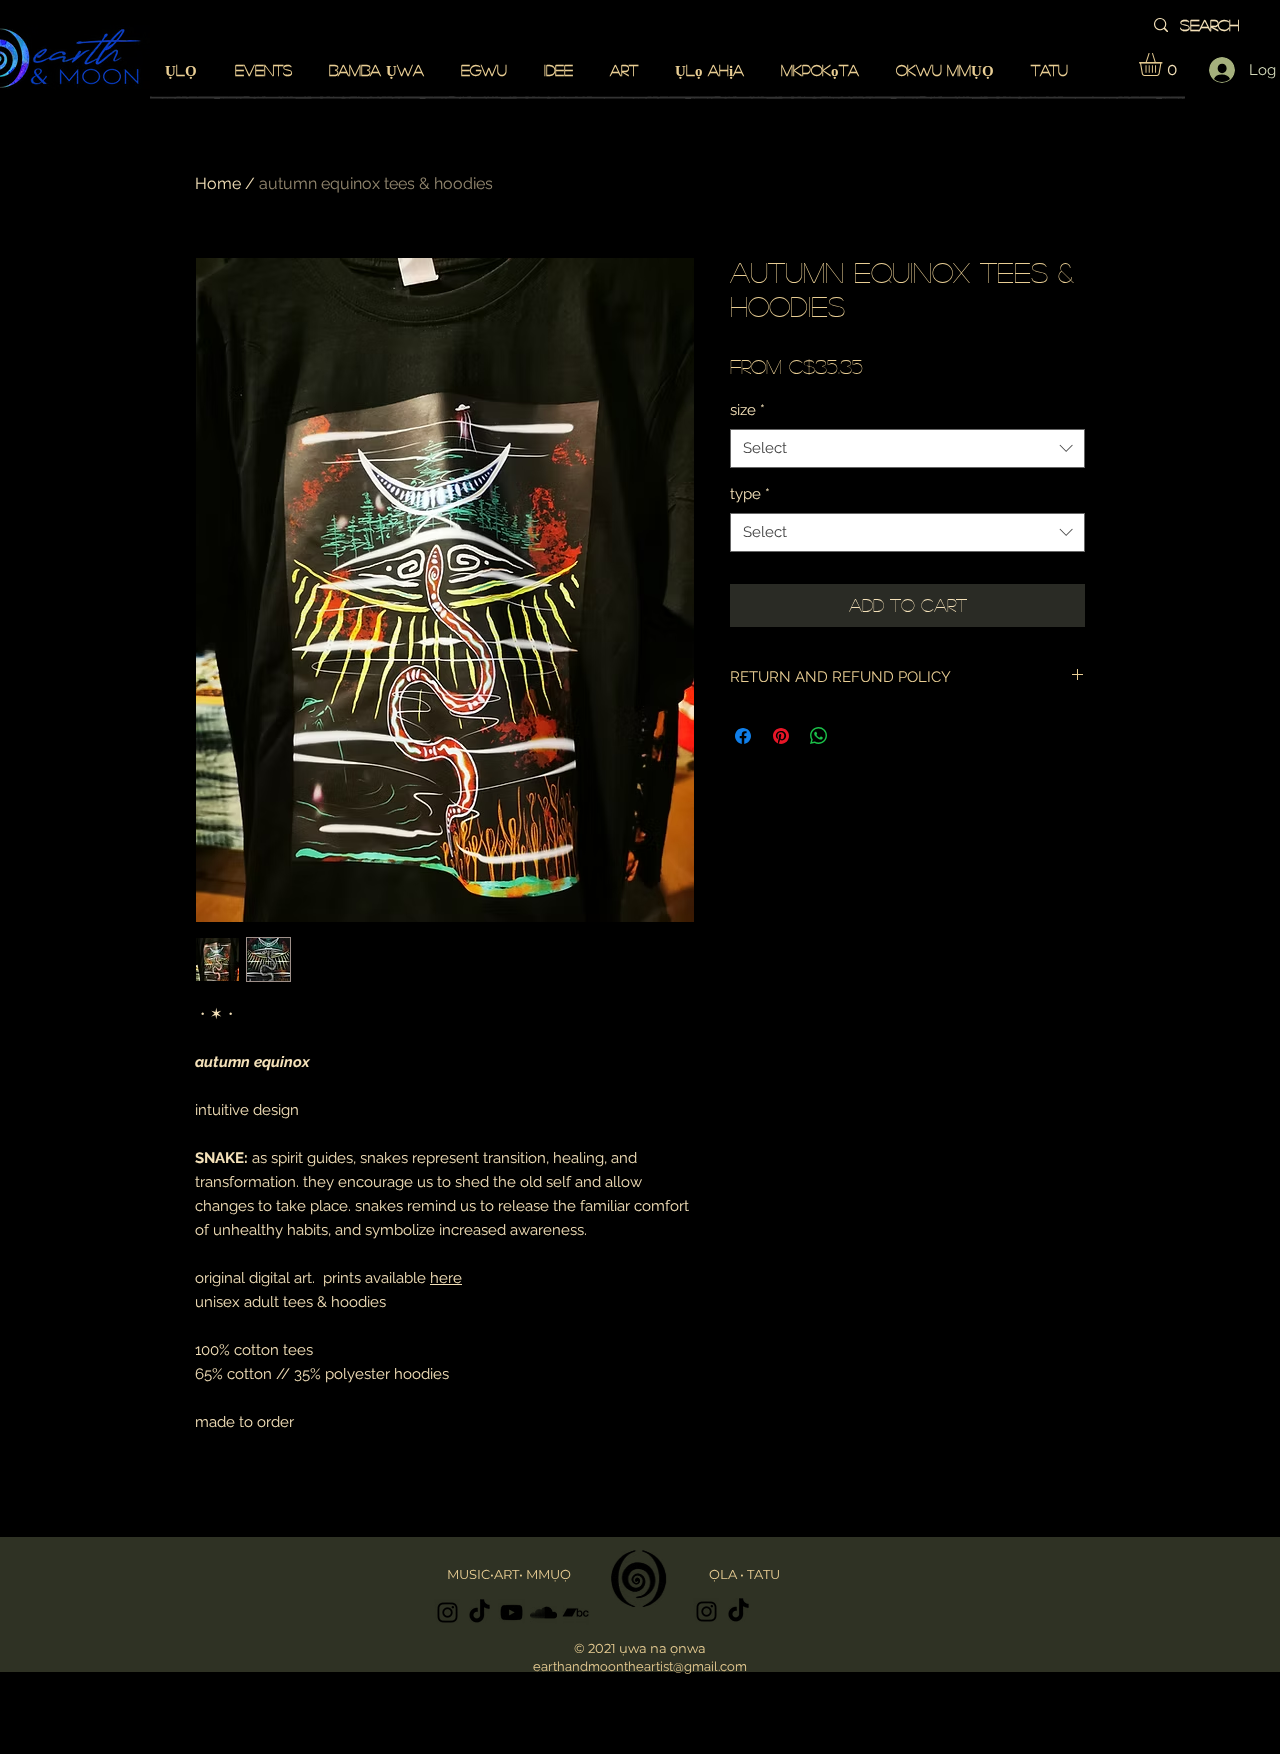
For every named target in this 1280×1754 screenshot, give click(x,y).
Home (218, 183)
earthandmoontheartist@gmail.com (640, 1666)
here (446, 1278)
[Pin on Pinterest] (781, 736)
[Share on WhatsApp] (819, 736)
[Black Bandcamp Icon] (575, 1612)
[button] (1164, 64)
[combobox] (907, 448)
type (750, 494)
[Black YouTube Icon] (511, 1612)
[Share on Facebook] (743, 736)
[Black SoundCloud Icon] (543, 1612)
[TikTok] (479, 1612)
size (747, 410)
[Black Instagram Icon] (447, 1612)
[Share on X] (857, 736)
